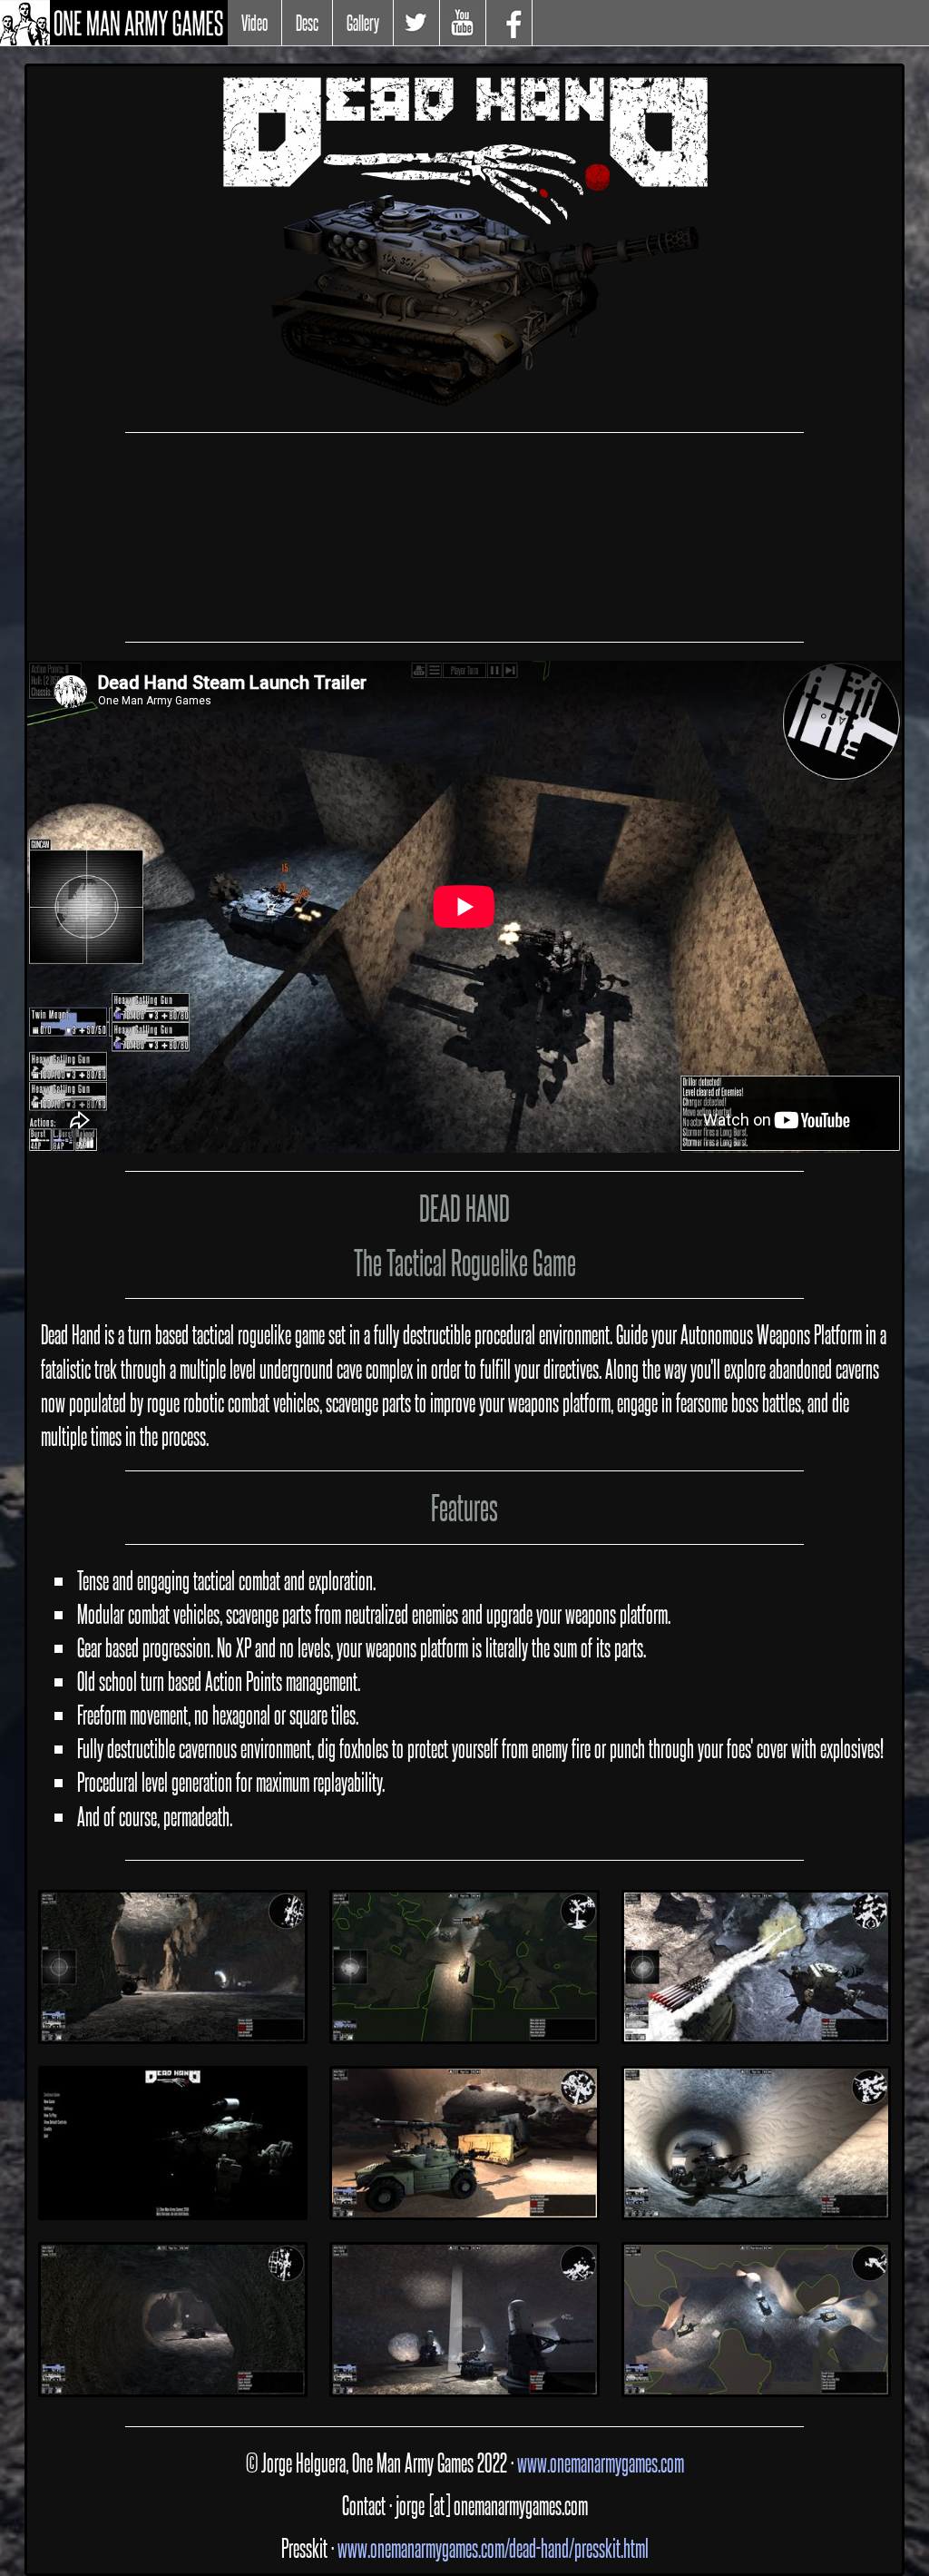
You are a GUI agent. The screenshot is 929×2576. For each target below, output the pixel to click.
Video (254, 23)
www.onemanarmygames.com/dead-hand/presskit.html (493, 2547)
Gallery (363, 23)
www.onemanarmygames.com (601, 2462)
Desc (307, 23)
